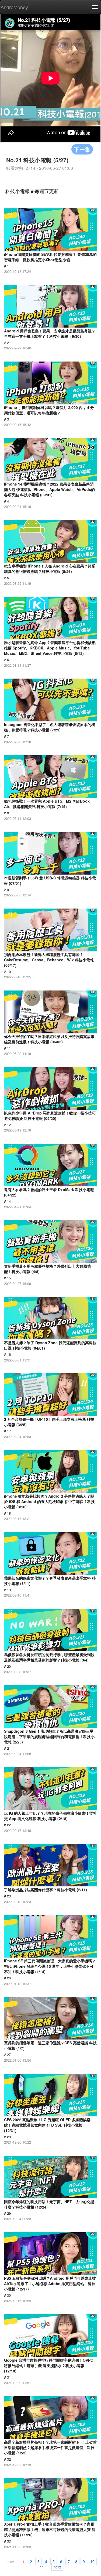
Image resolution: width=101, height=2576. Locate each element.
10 (92, 2561)
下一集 (82, 149)
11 (42, 2567)
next (57, 2567)
